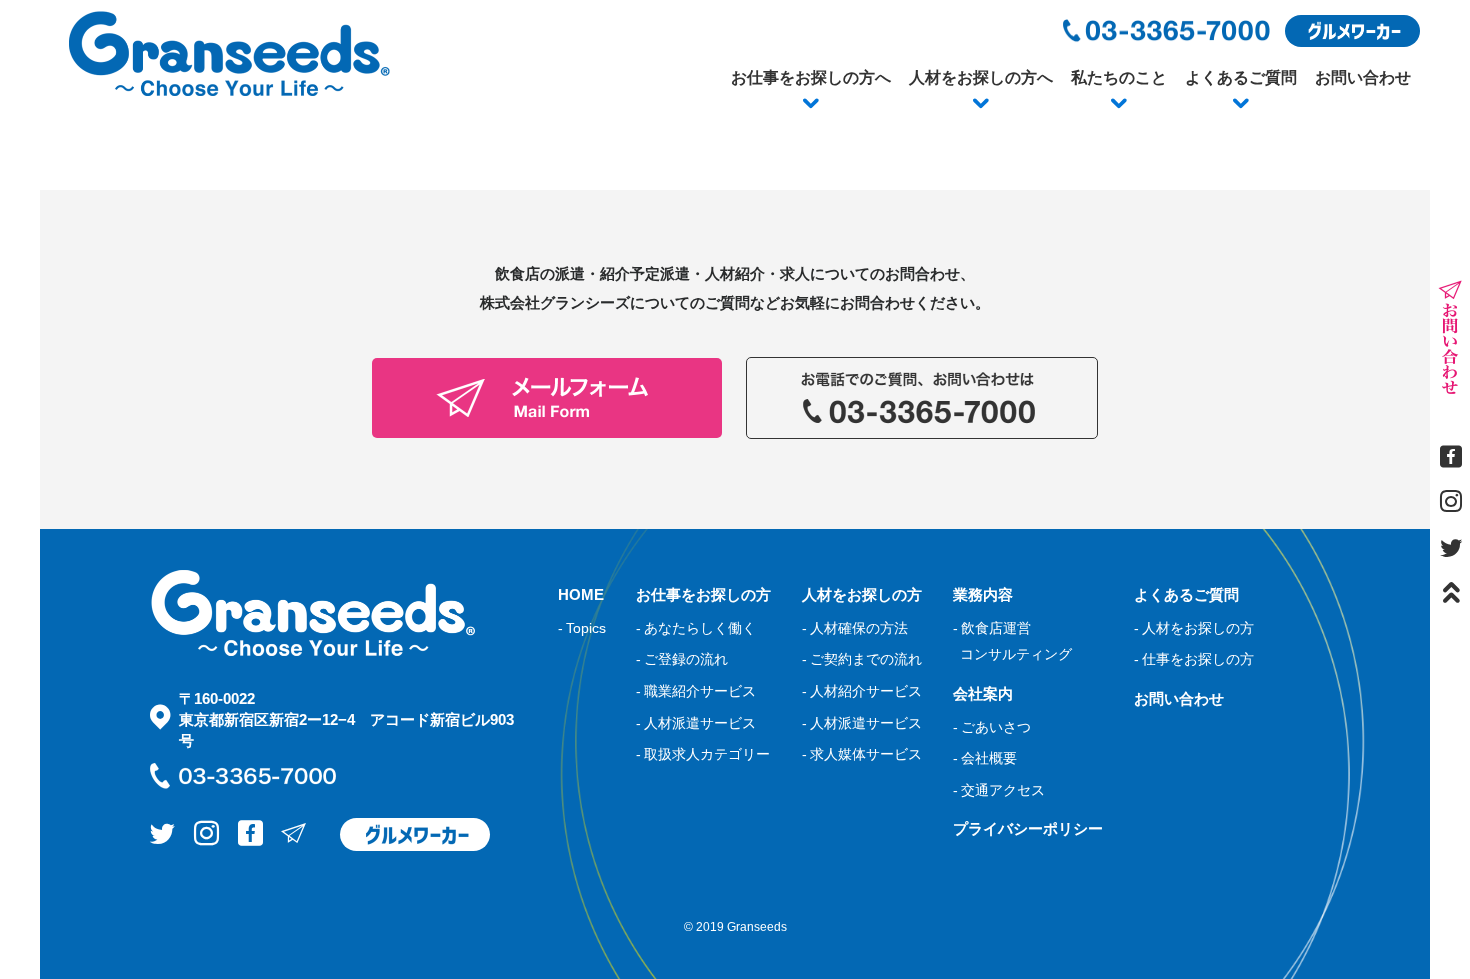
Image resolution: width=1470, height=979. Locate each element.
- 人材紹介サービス (862, 691)
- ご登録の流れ (682, 659)
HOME (581, 594)
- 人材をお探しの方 (1194, 628)
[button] (811, 104)
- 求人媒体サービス (862, 754)
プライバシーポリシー (1028, 828)
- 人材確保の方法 (855, 628)
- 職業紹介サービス (696, 691)
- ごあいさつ (992, 727)
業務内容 (983, 594)
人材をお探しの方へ (981, 77)
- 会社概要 (985, 758)
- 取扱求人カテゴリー (703, 754)
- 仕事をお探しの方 (1194, 659)
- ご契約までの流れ (862, 659)
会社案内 (983, 693)
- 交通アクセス (999, 790)
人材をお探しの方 (862, 594)
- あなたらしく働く (696, 628)
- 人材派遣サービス (696, 723)
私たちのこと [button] (1119, 77)
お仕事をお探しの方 (703, 594)
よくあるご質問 (1241, 77)
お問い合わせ (1363, 77)
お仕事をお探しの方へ (811, 77)
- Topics (582, 628)
